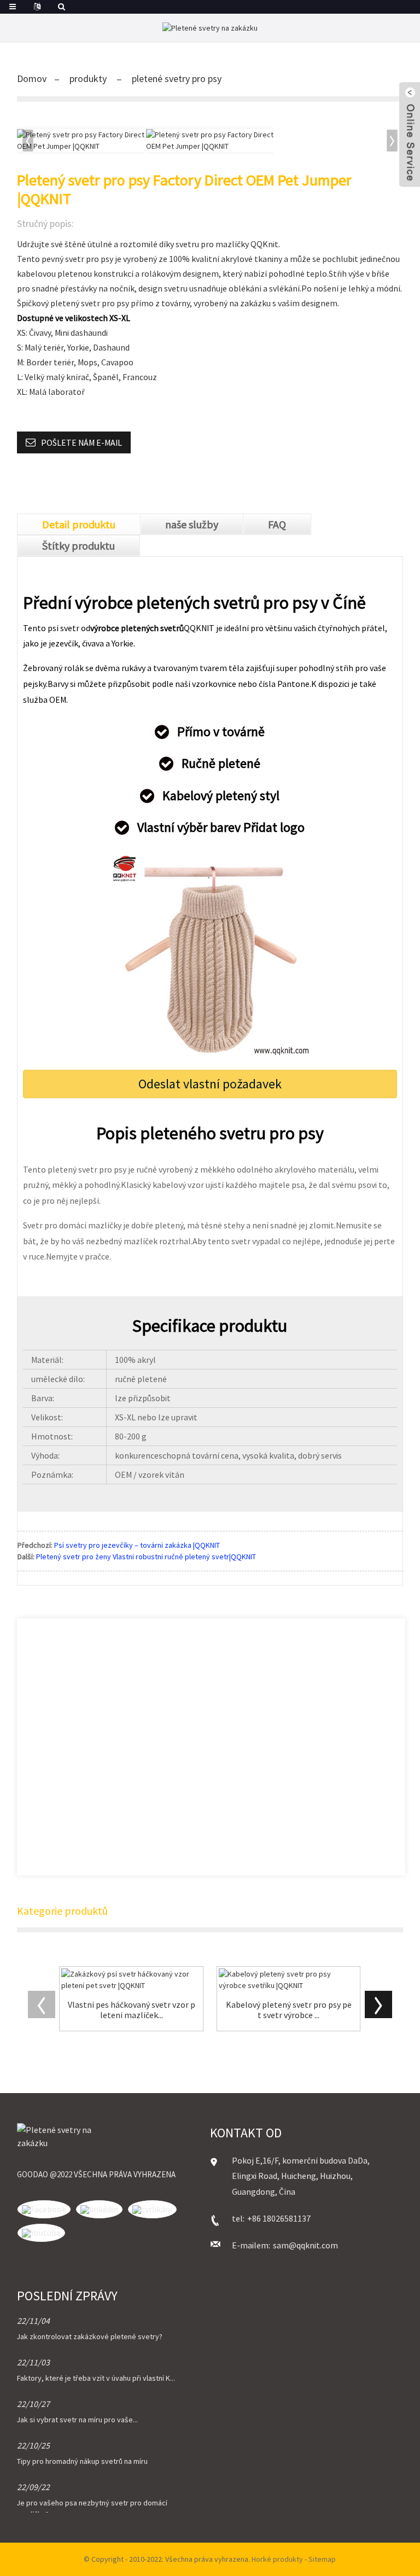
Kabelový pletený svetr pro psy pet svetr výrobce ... (289, 2010)
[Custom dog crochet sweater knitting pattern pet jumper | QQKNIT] (131, 1980)
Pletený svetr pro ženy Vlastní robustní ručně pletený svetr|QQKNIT (146, 1557)
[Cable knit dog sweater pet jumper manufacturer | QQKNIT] (289, 1980)
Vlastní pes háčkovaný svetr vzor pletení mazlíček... (132, 2010)
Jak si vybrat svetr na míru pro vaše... (77, 2420)
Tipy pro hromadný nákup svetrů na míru (82, 2461)
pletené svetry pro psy (177, 78)
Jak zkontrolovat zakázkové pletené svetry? (90, 2336)
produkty (88, 78)
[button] (393, 141)
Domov (32, 78)
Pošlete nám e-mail (81, 442)
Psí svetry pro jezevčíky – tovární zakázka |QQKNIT (137, 1545)
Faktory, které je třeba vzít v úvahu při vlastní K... (96, 2378)
